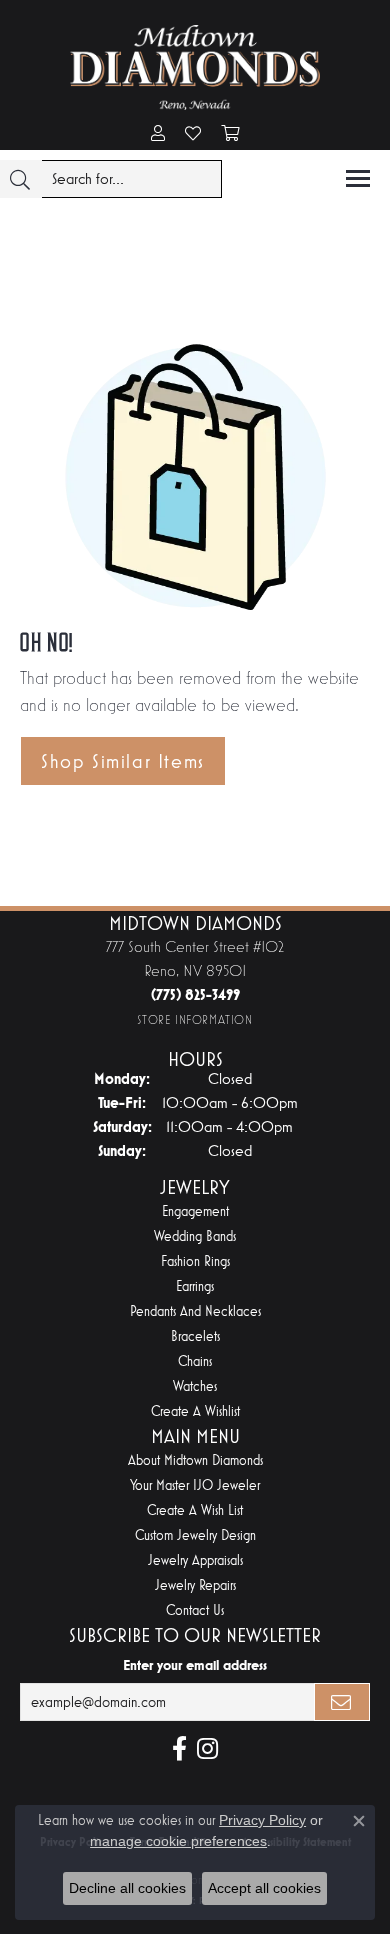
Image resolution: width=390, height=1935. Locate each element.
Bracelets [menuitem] (195, 1336)
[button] (158, 135)
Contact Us (195, 1610)
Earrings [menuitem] (195, 1286)
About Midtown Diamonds (195, 1460)
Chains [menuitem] (195, 1361)
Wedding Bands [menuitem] (195, 1236)
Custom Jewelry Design (195, 1535)
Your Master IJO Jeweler (195, 1485)
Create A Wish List (195, 1510)
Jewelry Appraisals (195, 1560)
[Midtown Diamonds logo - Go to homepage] (195, 67)
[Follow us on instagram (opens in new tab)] (207, 1749)
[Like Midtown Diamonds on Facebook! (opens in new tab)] (179, 1749)
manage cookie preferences (178, 1841)
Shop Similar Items (123, 761)
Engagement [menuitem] (195, 1211)
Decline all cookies (127, 1888)
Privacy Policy (262, 1820)
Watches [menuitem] (195, 1386)
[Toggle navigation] (358, 178)
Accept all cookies (264, 1888)
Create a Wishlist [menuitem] (195, 1411)
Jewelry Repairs (195, 1585)
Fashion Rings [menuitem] (195, 1261)
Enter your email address (195, 1665)
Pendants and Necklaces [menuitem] (195, 1311)
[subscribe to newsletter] (342, 1702)
